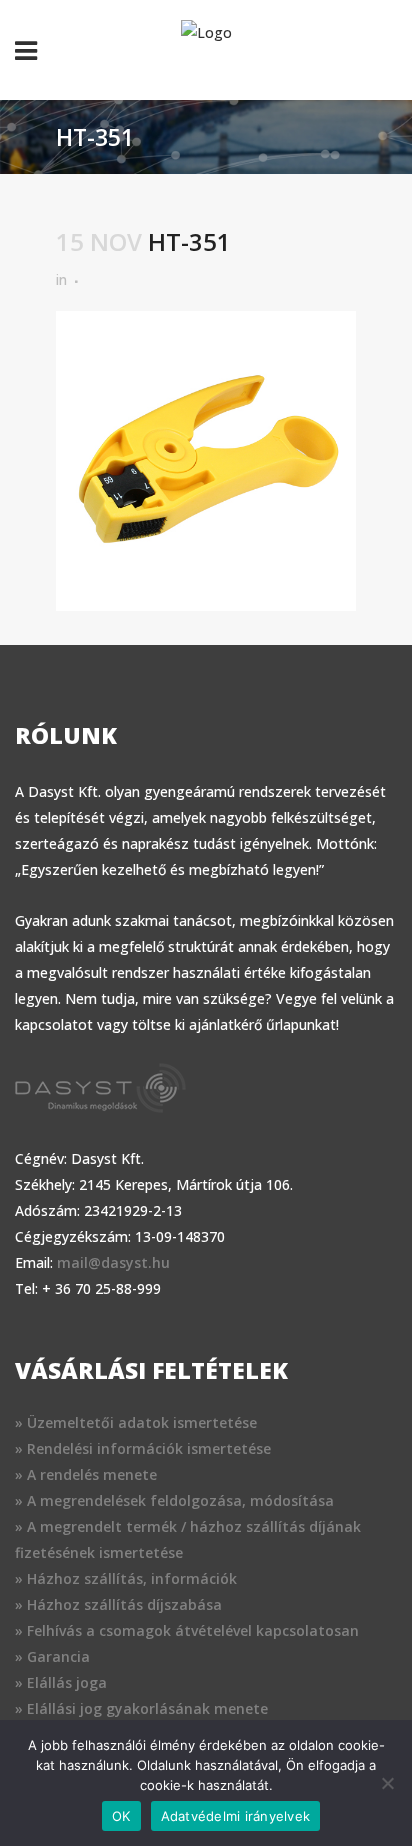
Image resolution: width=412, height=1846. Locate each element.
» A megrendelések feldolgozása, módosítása (174, 1500)
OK (121, 1816)
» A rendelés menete (86, 1474)
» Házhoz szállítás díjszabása (118, 1604)
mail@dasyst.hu (113, 1262)
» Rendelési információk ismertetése (143, 1448)
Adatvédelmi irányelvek (236, 1816)
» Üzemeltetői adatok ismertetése (136, 1422)
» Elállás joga (61, 1682)
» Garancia (52, 1656)
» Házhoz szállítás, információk (126, 1578)
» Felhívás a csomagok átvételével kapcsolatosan (187, 1630)
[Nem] (387, 1783)
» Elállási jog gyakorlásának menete (141, 1708)
